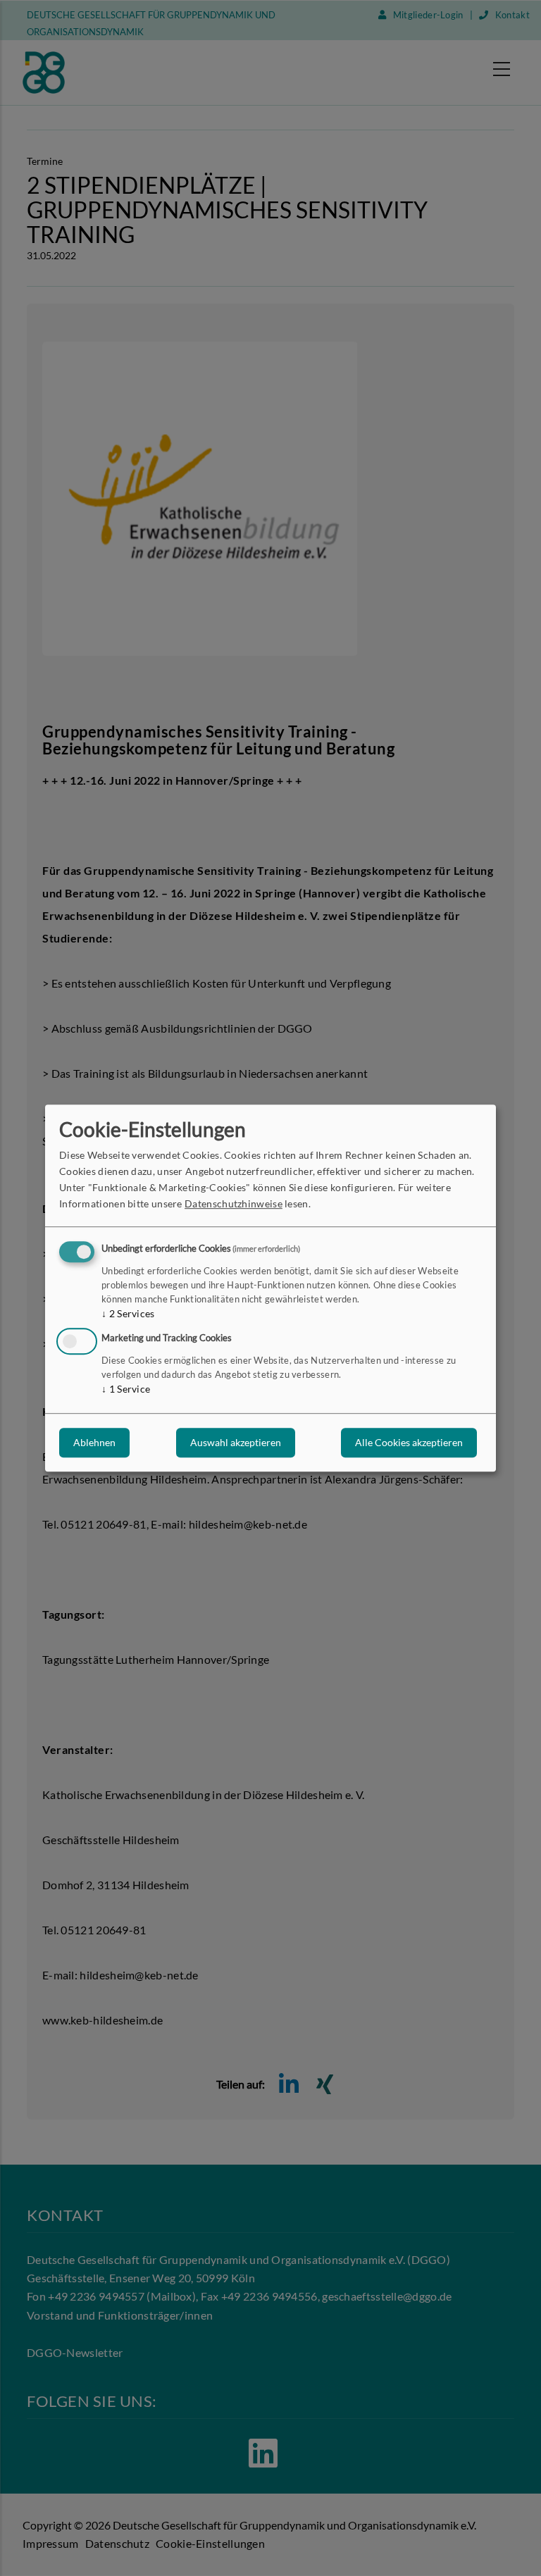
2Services (128, 1314)
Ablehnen (94, 1442)
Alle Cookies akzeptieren (409, 1442)
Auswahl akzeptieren (236, 1442)
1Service (126, 1389)
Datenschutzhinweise (234, 1204)
